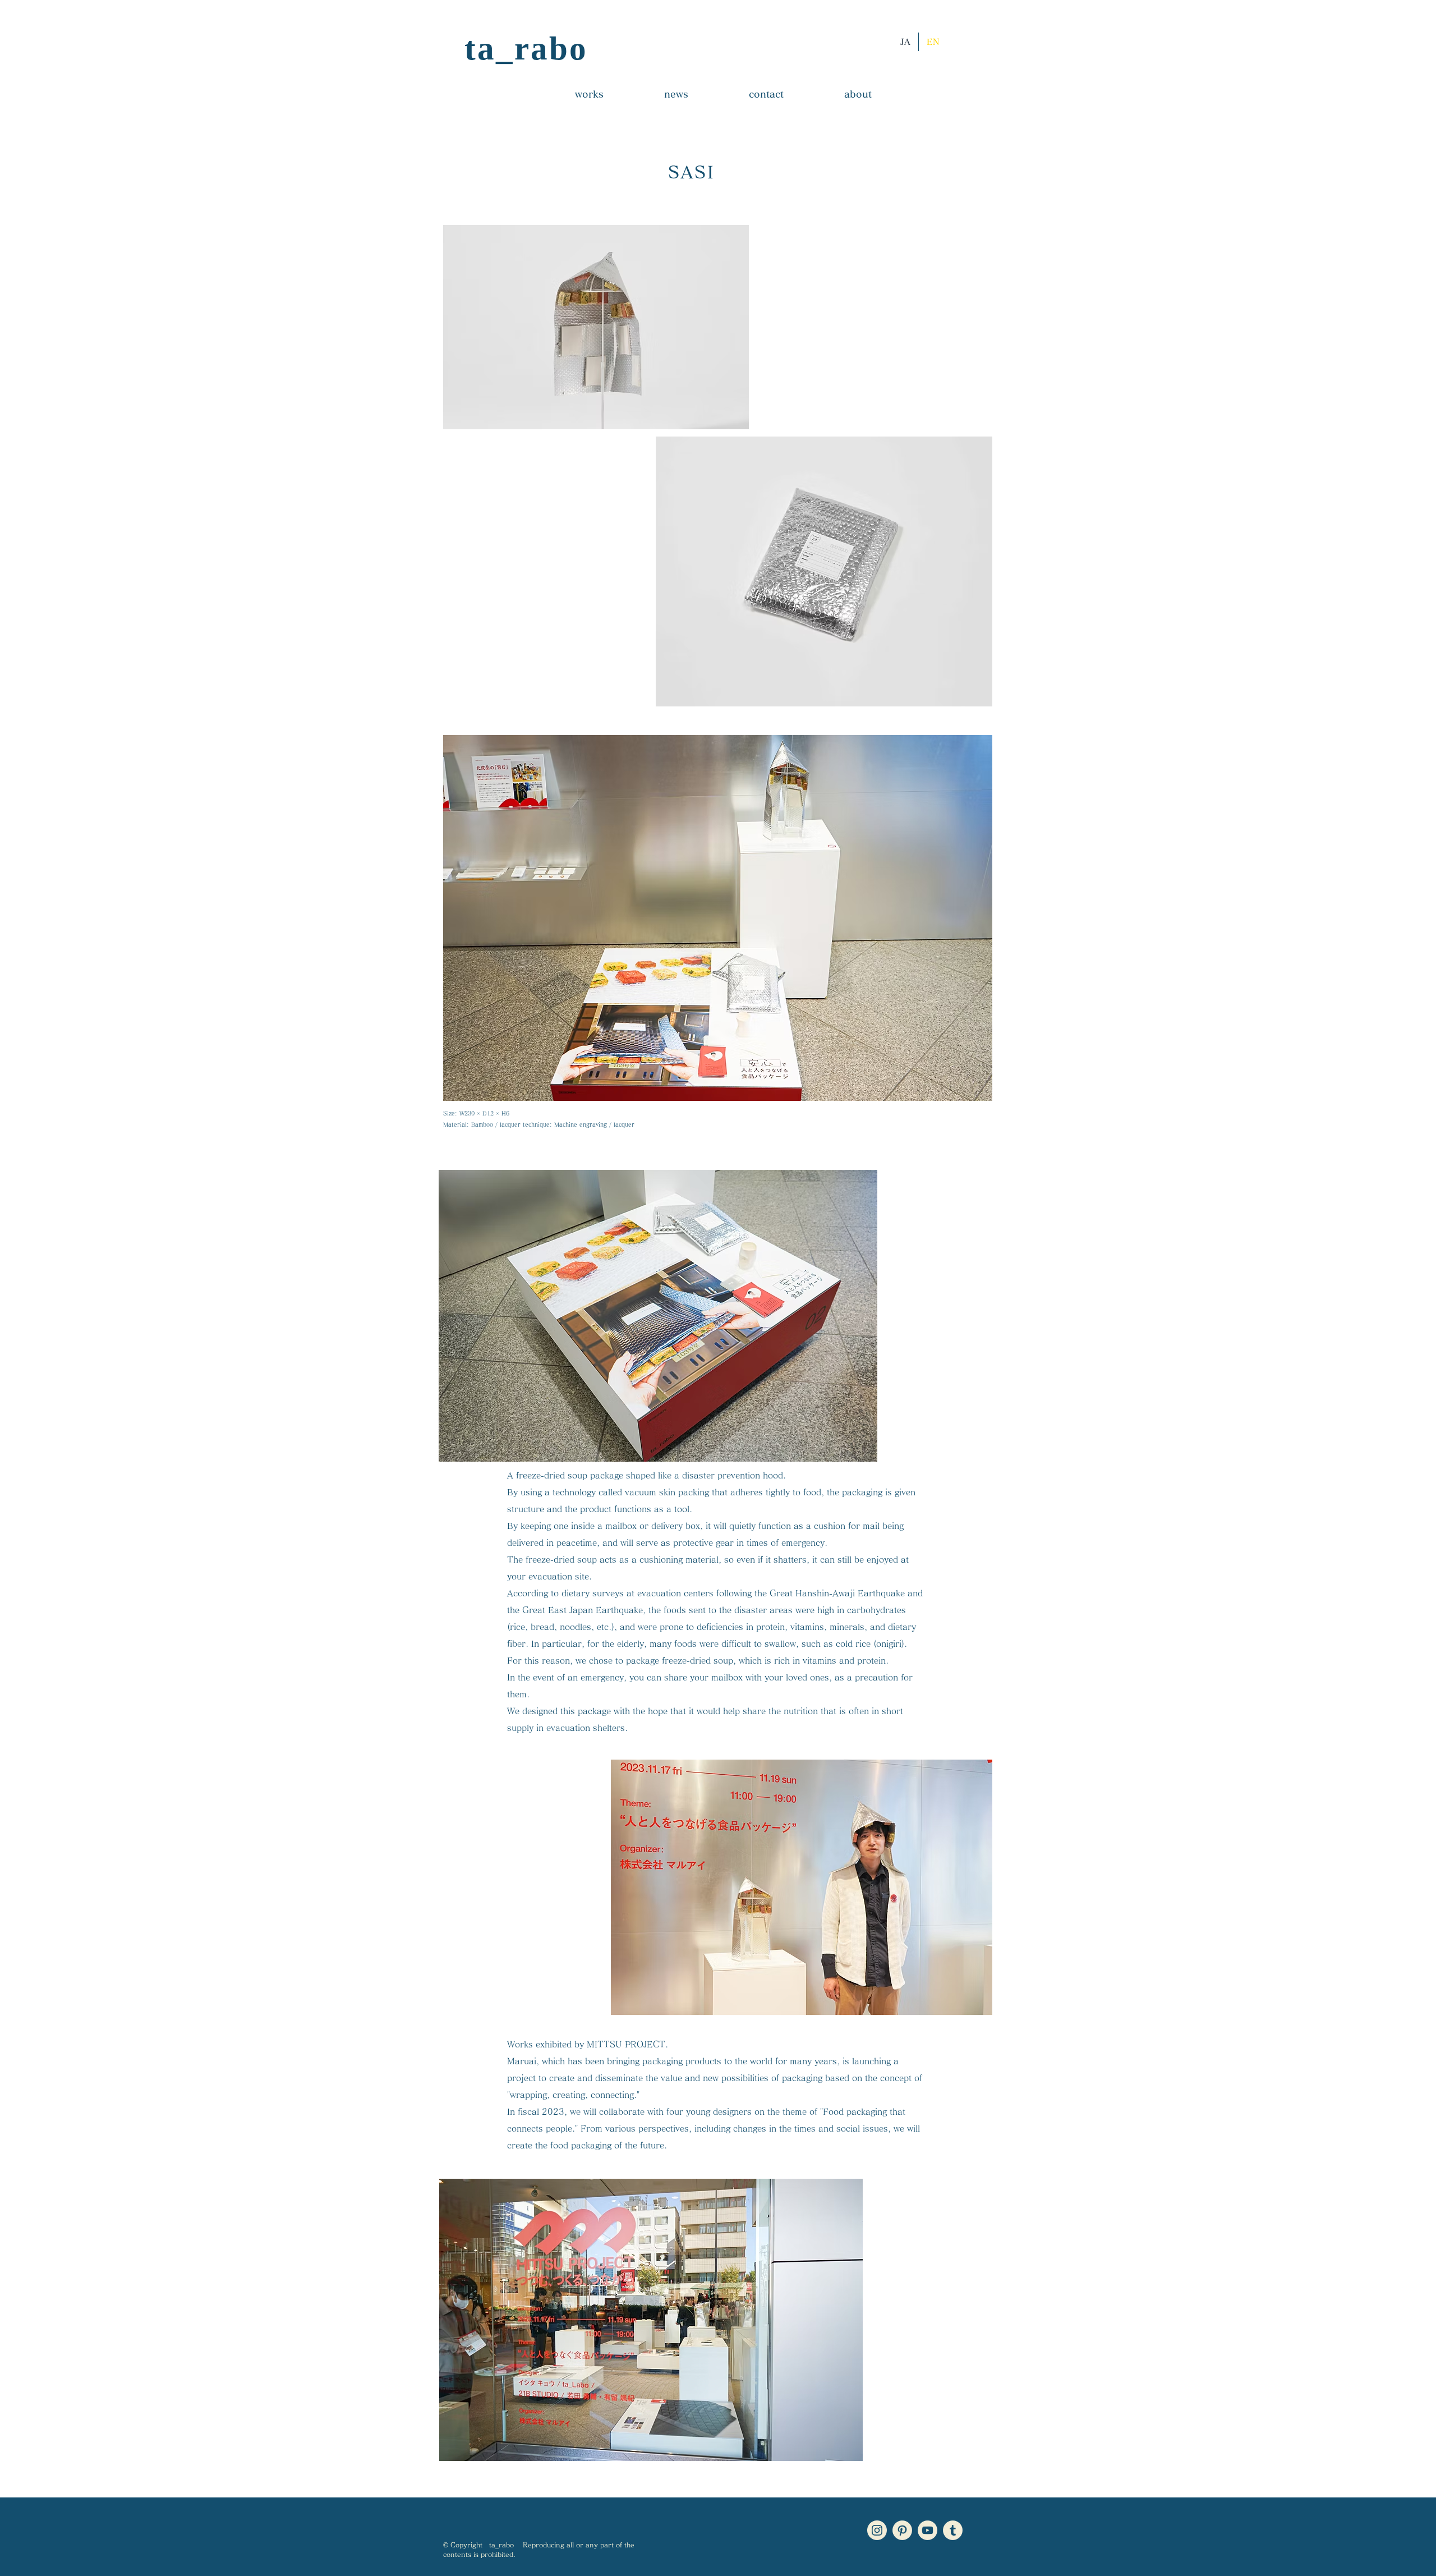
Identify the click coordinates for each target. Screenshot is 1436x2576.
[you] (928, 2530)
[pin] (902, 2530)
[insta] (877, 2530)
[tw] (953, 2530)
